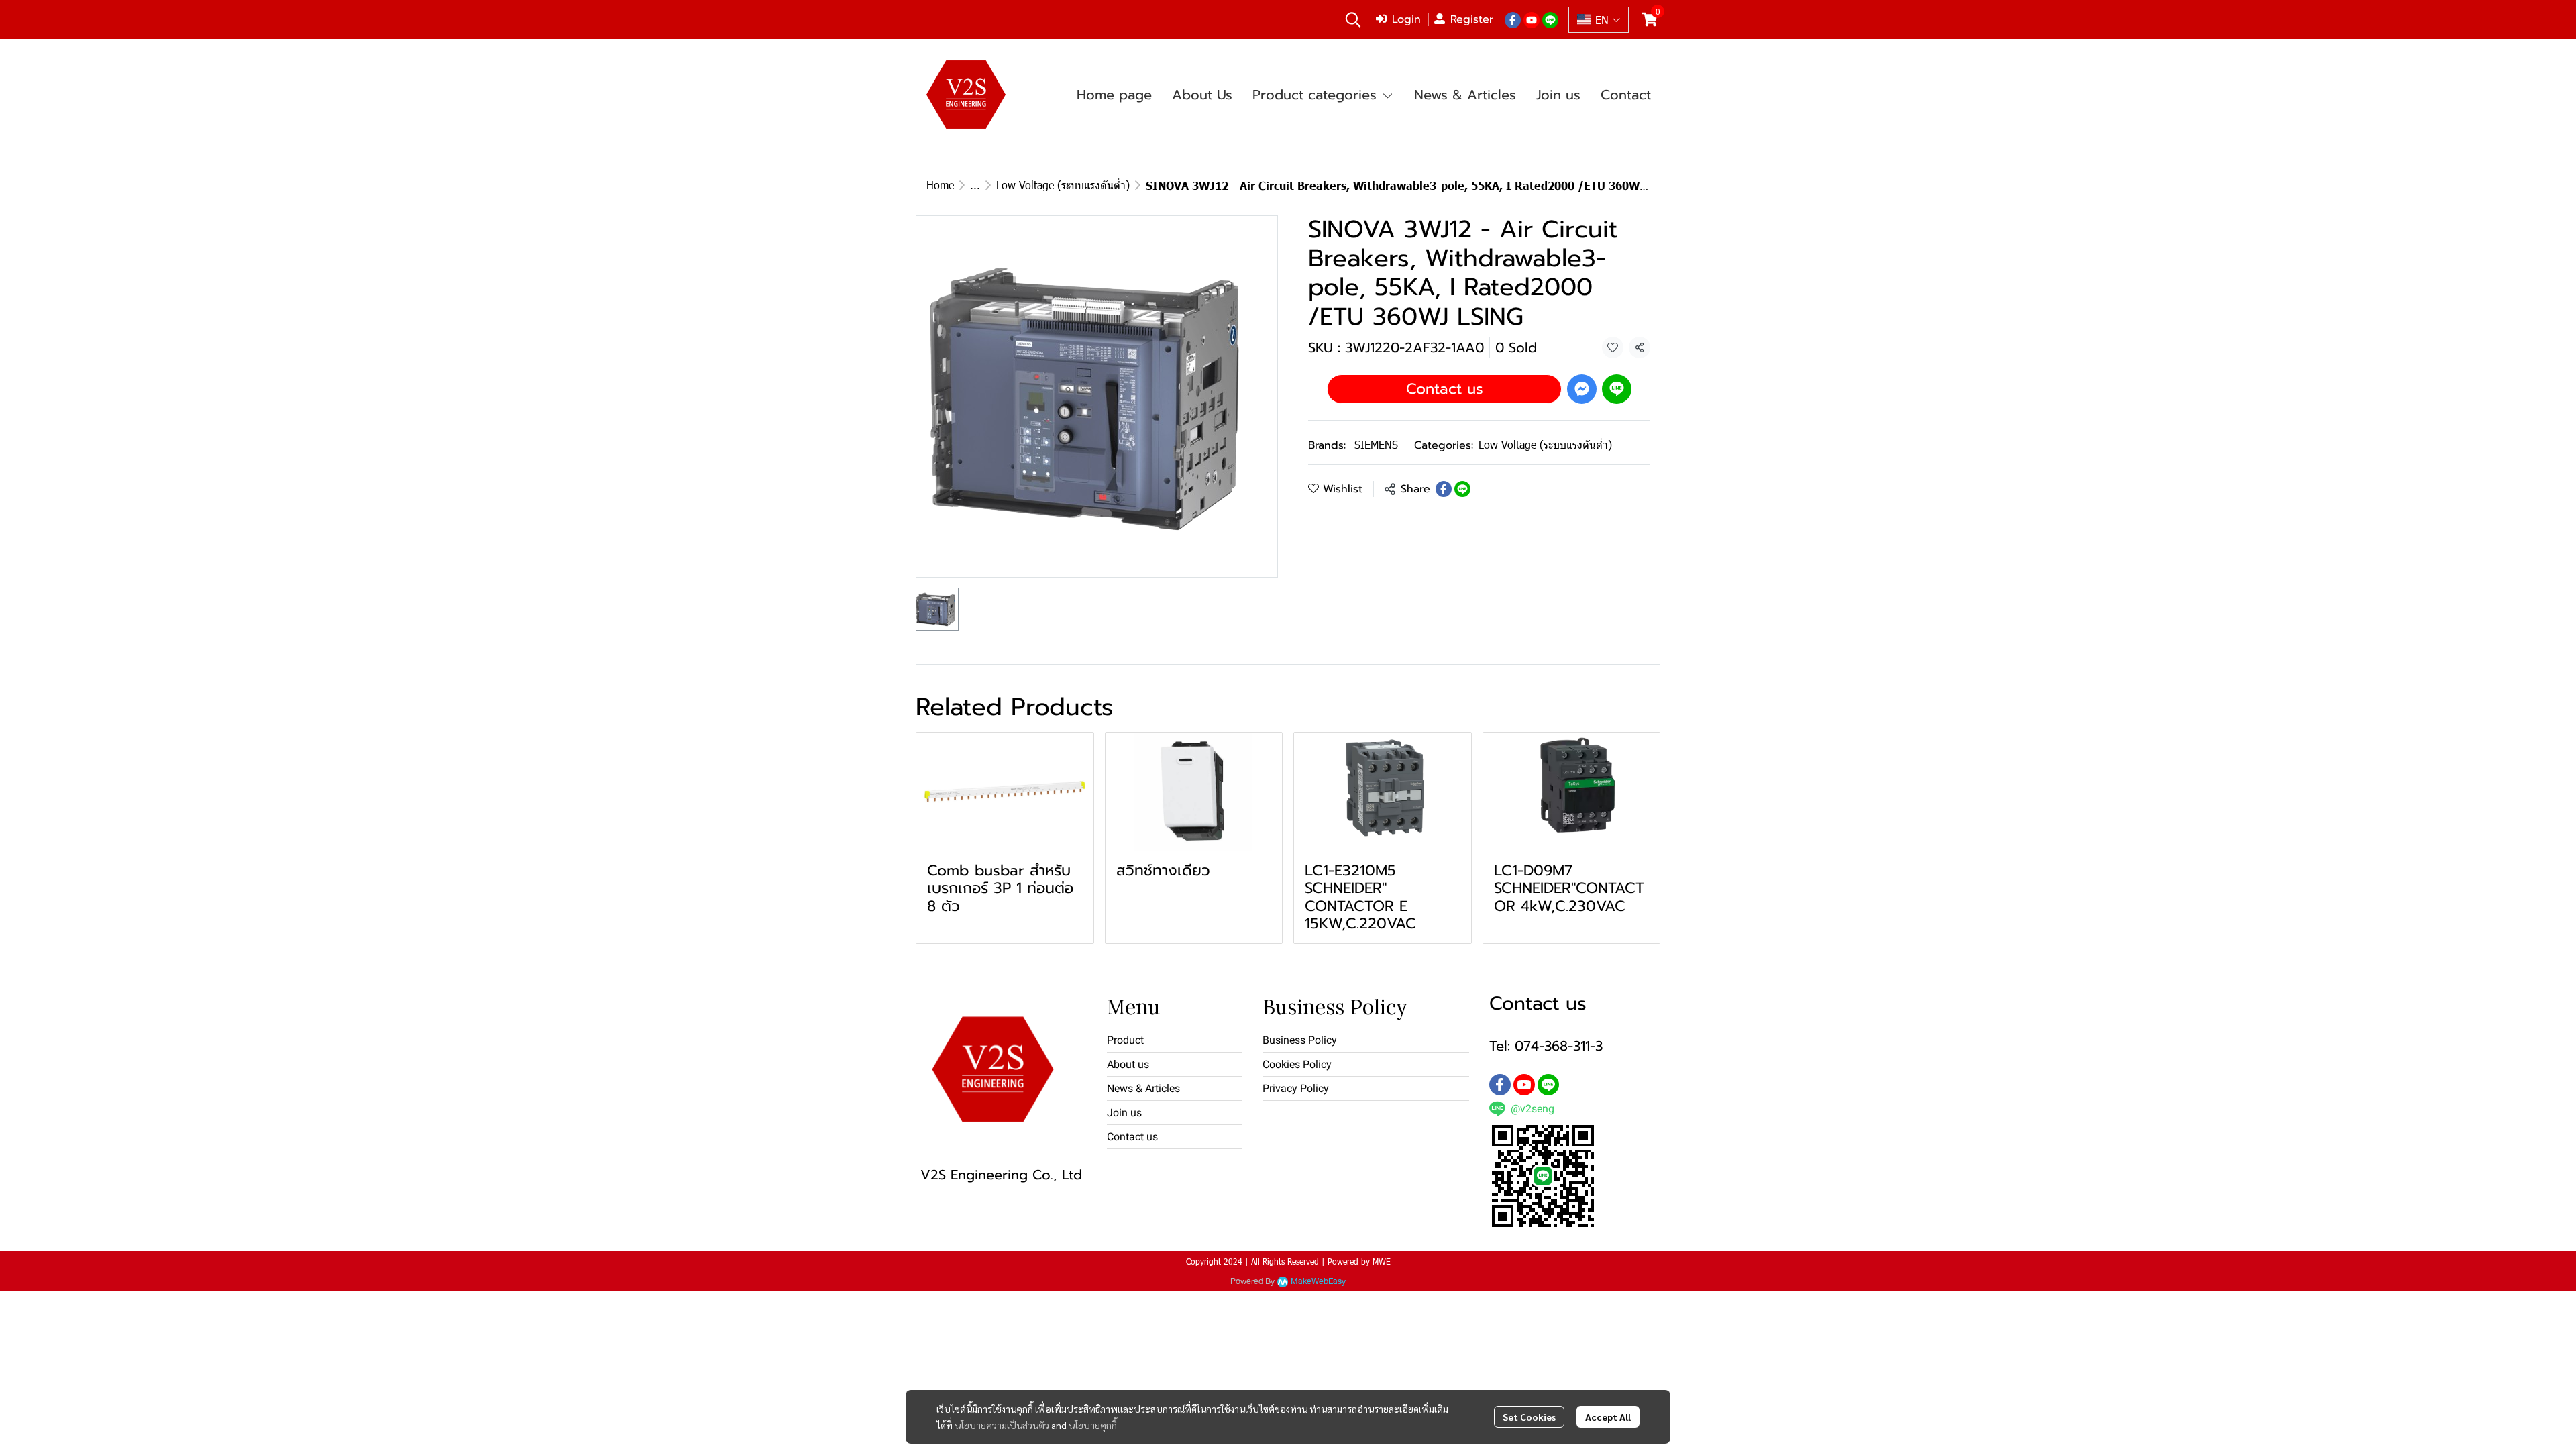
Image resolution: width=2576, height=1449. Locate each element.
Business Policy (1300, 1040)
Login (1406, 19)
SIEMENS (1376, 444)
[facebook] (1513, 19)
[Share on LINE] (1462, 489)
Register (1472, 19)
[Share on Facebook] (1444, 489)
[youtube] (1532, 19)
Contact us (1445, 389)
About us (1128, 1064)
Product (1125, 1040)
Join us (1124, 1113)
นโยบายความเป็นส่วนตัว (1002, 1425)
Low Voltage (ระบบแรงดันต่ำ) (1063, 185)
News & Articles (1143, 1088)
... (975, 185)
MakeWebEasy (1318, 1282)
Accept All (1608, 1417)
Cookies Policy (1297, 1064)
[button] (1353, 19)
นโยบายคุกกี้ (1093, 1425)
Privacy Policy (1296, 1088)
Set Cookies (1529, 1417)
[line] (1550, 19)
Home (940, 185)
